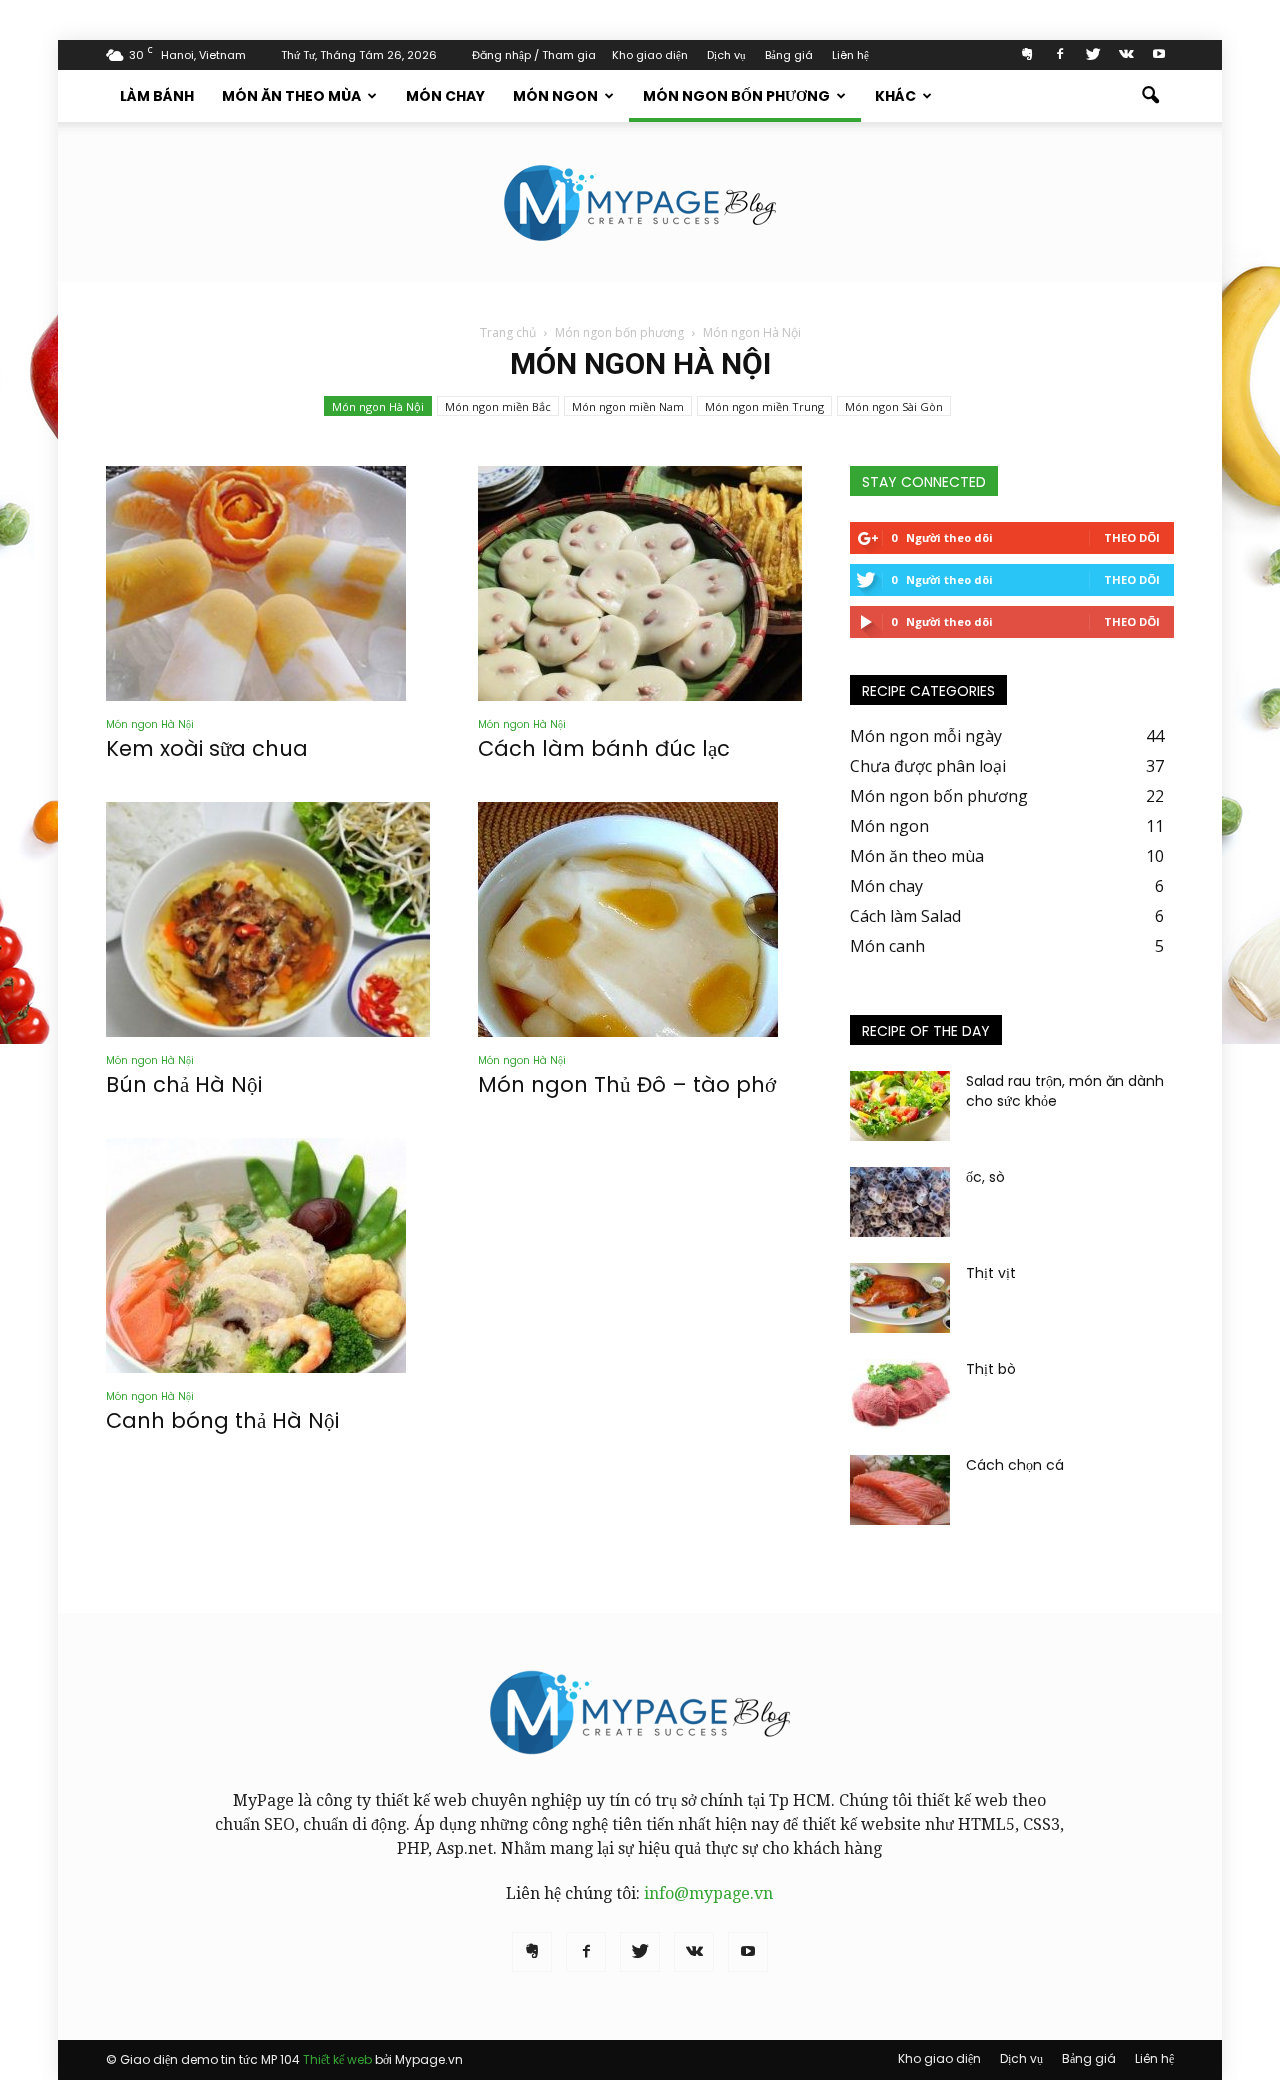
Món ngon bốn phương (736, 96)
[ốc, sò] (900, 1202)
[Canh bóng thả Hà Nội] (268, 1255)
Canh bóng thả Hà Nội (222, 1420)
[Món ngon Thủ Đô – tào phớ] (640, 919)
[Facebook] (1060, 54)
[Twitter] (1093, 54)
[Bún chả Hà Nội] (268, 919)
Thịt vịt (991, 1273)
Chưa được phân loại (928, 766)
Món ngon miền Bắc (498, 406)
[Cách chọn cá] (900, 1490)
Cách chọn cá (1015, 1465)
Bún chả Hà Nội (184, 1084)
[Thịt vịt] (900, 1298)
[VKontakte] (1126, 54)
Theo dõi (1132, 537)
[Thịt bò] (900, 1394)
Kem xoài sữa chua (207, 748)
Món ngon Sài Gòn (894, 406)
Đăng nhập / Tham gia (534, 55)
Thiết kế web (337, 2059)
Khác (895, 96)
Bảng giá (789, 55)
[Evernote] (1027, 54)
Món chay (445, 96)
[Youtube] (1159, 54)
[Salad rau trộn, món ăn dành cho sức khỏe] (900, 1106)
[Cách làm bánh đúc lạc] (640, 583)
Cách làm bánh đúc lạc (604, 748)
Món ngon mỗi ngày (926, 736)
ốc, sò (985, 1177)
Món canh (887, 946)
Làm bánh (157, 96)
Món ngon (555, 96)
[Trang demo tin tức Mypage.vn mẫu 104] (640, 203)
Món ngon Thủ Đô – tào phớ (627, 1084)
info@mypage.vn (708, 1893)
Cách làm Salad (905, 916)
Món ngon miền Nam (628, 406)
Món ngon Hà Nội (378, 406)
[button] (1150, 96)
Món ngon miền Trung (764, 406)
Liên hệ (850, 55)
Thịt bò (991, 1369)
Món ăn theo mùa (291, 96)
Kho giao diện (650, 55)
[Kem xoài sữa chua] (268, 583)
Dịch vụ (726, 55)
